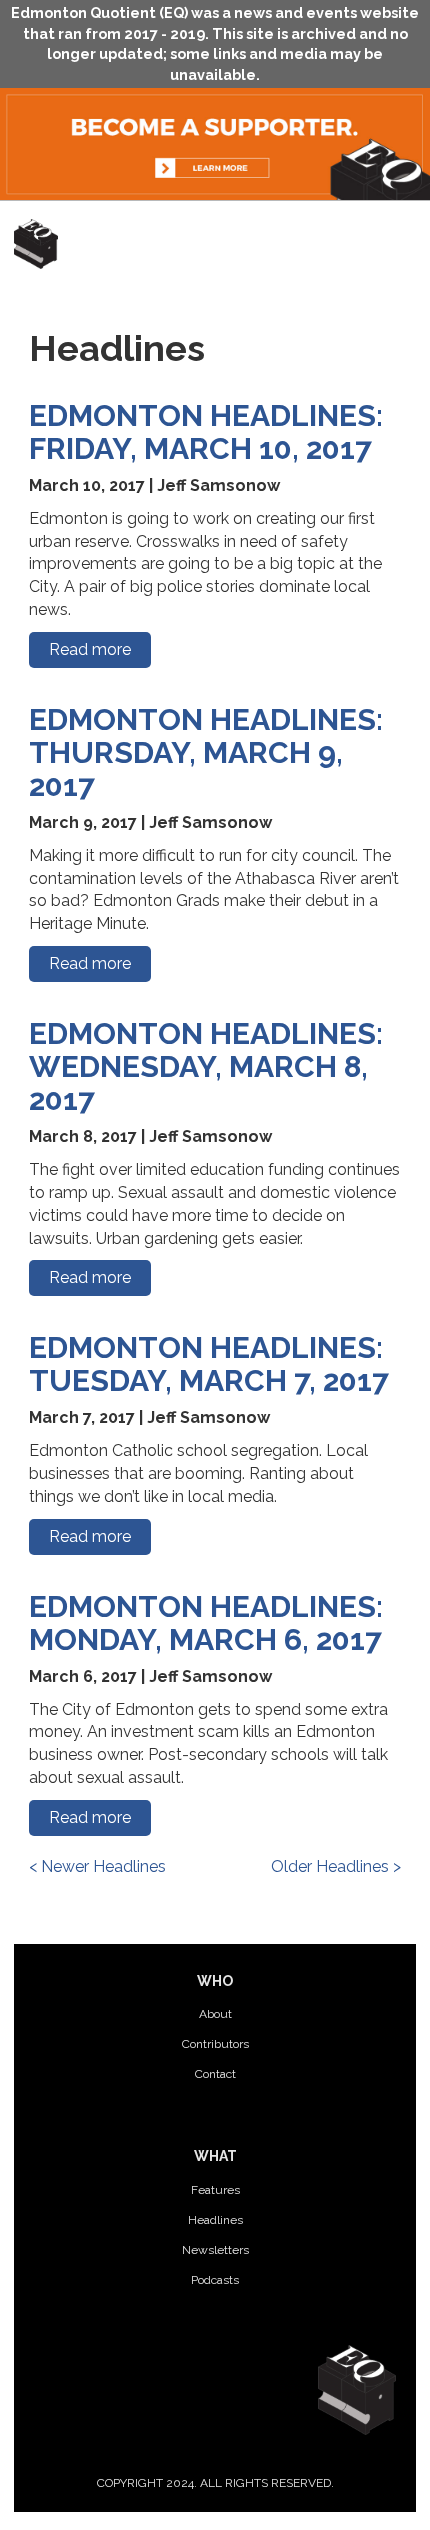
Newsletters (215, 2250)
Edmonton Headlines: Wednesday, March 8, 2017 (206, 1066)
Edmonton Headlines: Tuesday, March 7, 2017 (209, 1364)
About (215, 2014)
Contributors (215, 2044)
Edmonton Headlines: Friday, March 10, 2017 (206, 432)
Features (215, 2190)
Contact (215, 2074)
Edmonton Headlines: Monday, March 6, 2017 (206, 1623)
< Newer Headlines (97, 1866)
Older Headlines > (336, 1866)
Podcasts (215, 2280)
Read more (90, 649)
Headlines (215, 2220)
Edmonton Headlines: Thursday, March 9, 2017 (206, 752)
